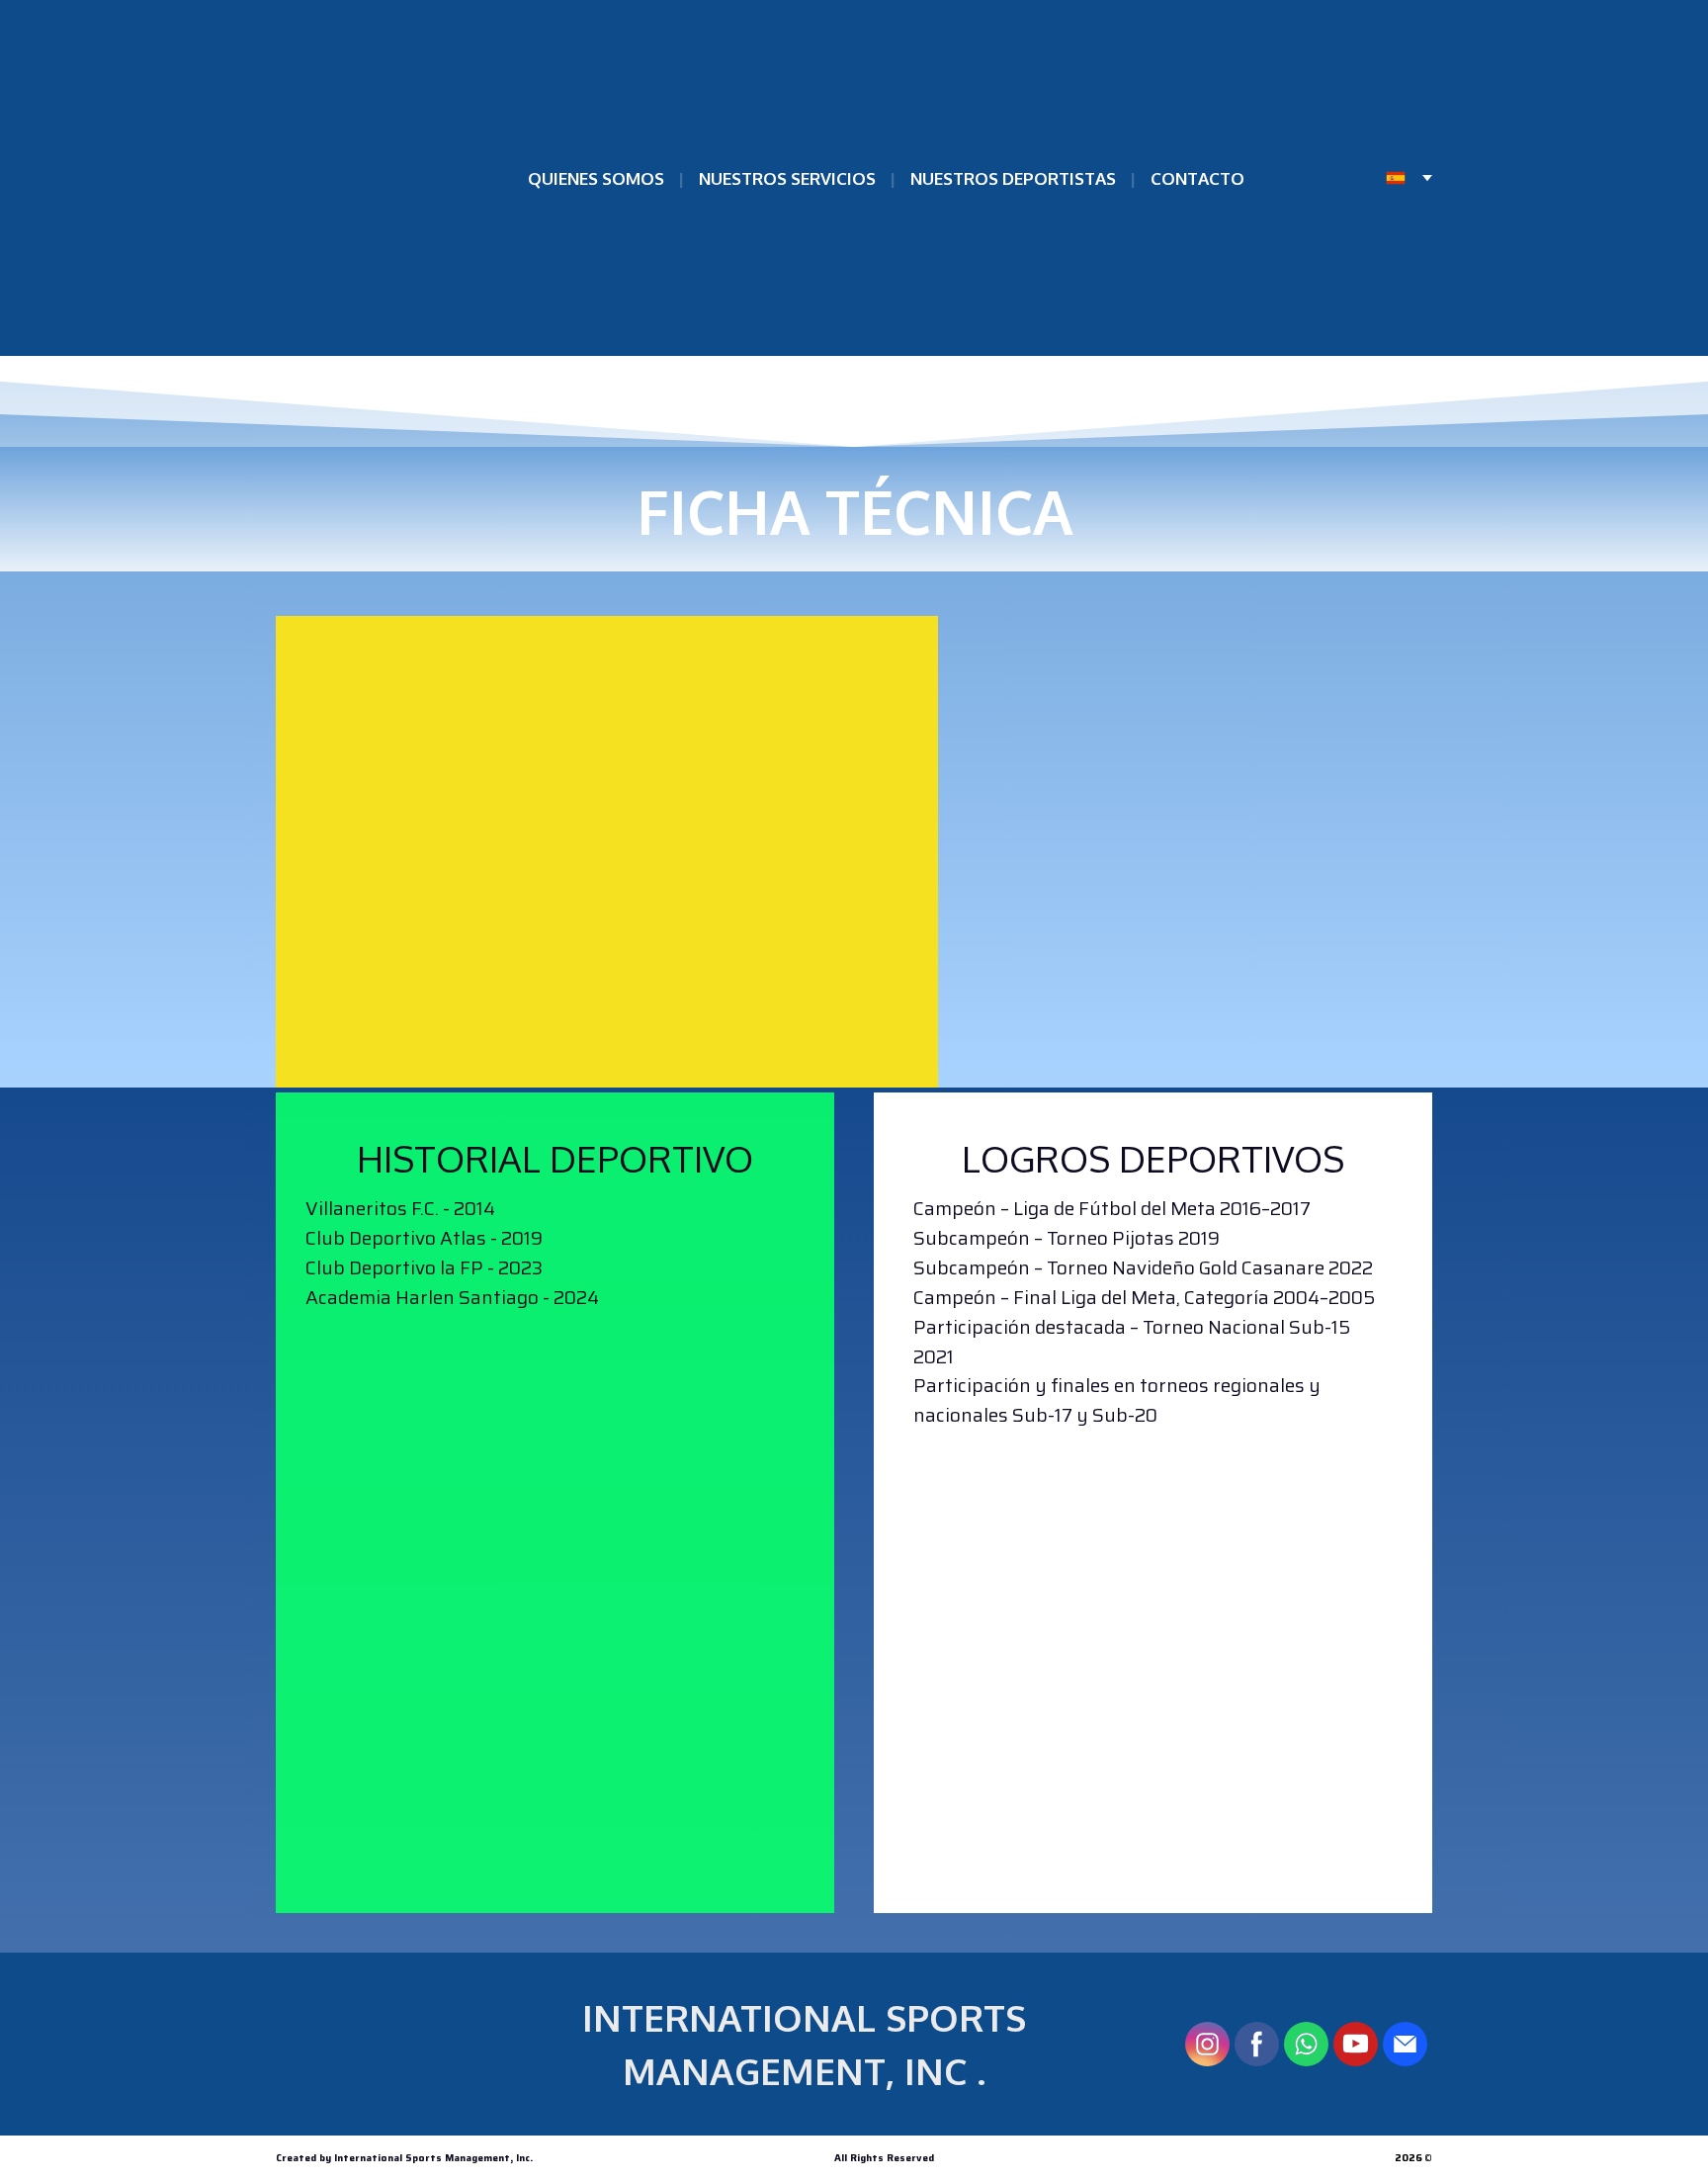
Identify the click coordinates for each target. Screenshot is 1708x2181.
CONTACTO (1197, 178)
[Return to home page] (354, 178)
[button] (1207, 2044)
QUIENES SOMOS (596, 178)
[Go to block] (555, 1584)
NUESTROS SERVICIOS (787, 178)
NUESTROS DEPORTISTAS (1013, 178)
